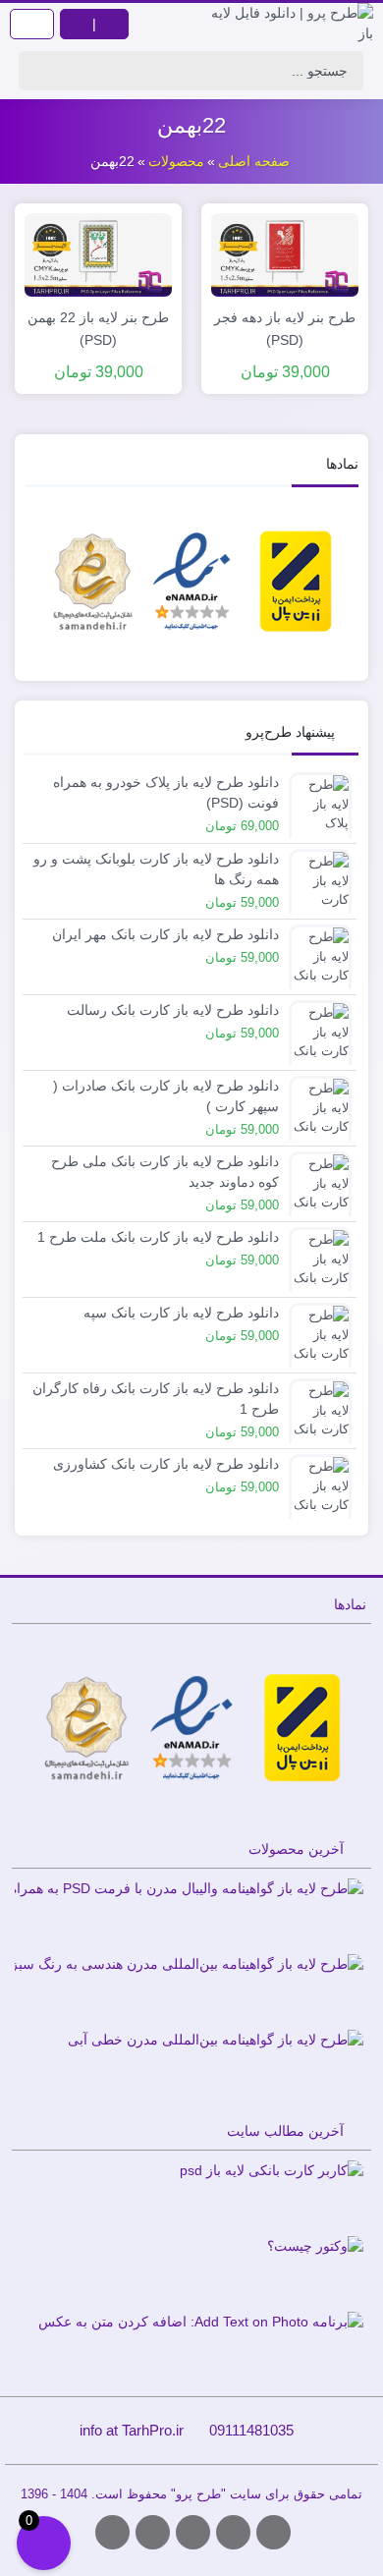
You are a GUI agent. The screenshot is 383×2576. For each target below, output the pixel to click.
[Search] (39, 71)
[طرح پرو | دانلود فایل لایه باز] (287, 24)
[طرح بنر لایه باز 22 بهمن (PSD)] (98, 253)
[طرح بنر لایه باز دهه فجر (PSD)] (285, 253)
